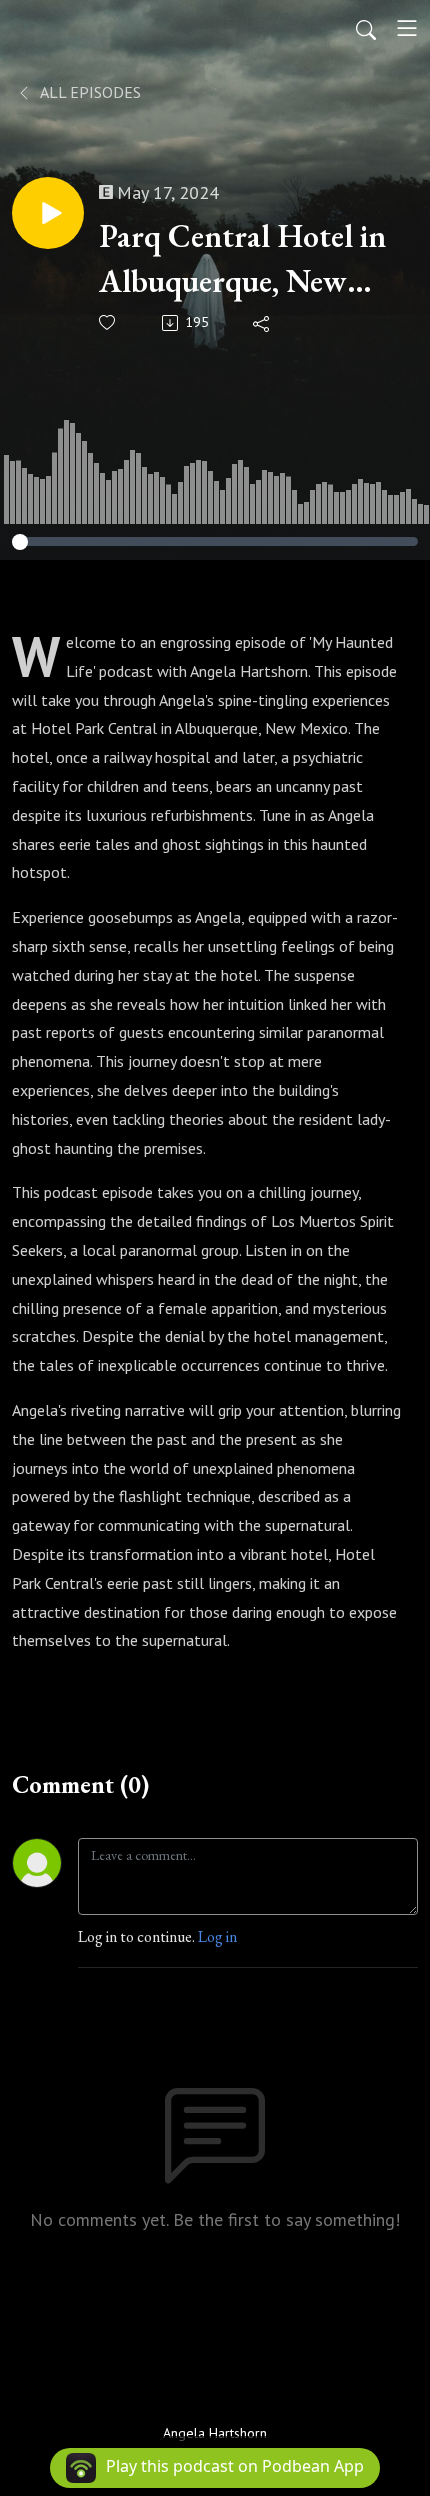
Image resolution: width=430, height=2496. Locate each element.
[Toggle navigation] (407, 28)
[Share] (262, 323)
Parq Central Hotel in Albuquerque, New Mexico (242, 259)
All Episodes (89, 92)
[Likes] (108, 322)
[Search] (366, 28)
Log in (217, 1936)
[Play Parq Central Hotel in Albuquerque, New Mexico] (48, 213)
